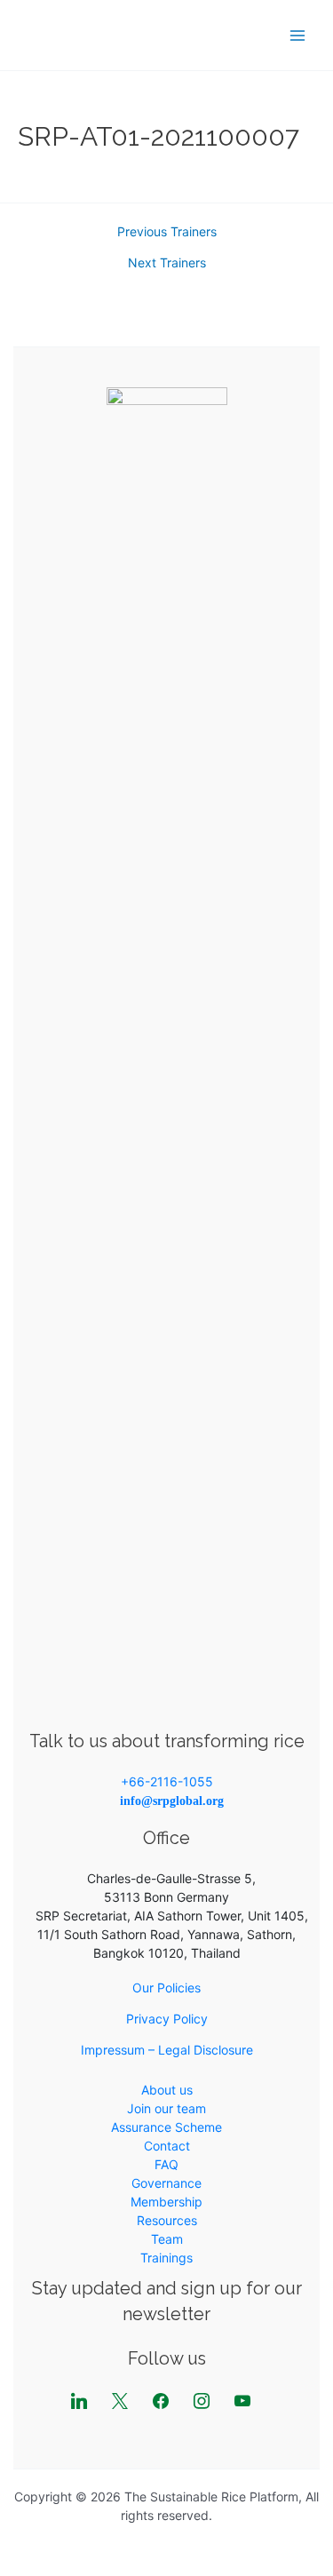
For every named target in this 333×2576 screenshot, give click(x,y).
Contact (167, 2146)
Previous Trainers (167, 232)
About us (167, 2090)
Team (167, 2239)
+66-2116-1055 (167, 1781)
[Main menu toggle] (297, 35)
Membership (166, 2202)
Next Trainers (167, 263)
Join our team (166, 2108)
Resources (167, 2220)
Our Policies (166, 1988)
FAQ (166, 2164)
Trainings (166, 2258)
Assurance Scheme (166, 2127)
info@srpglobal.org (172, 1801)
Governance (166, 2183)
